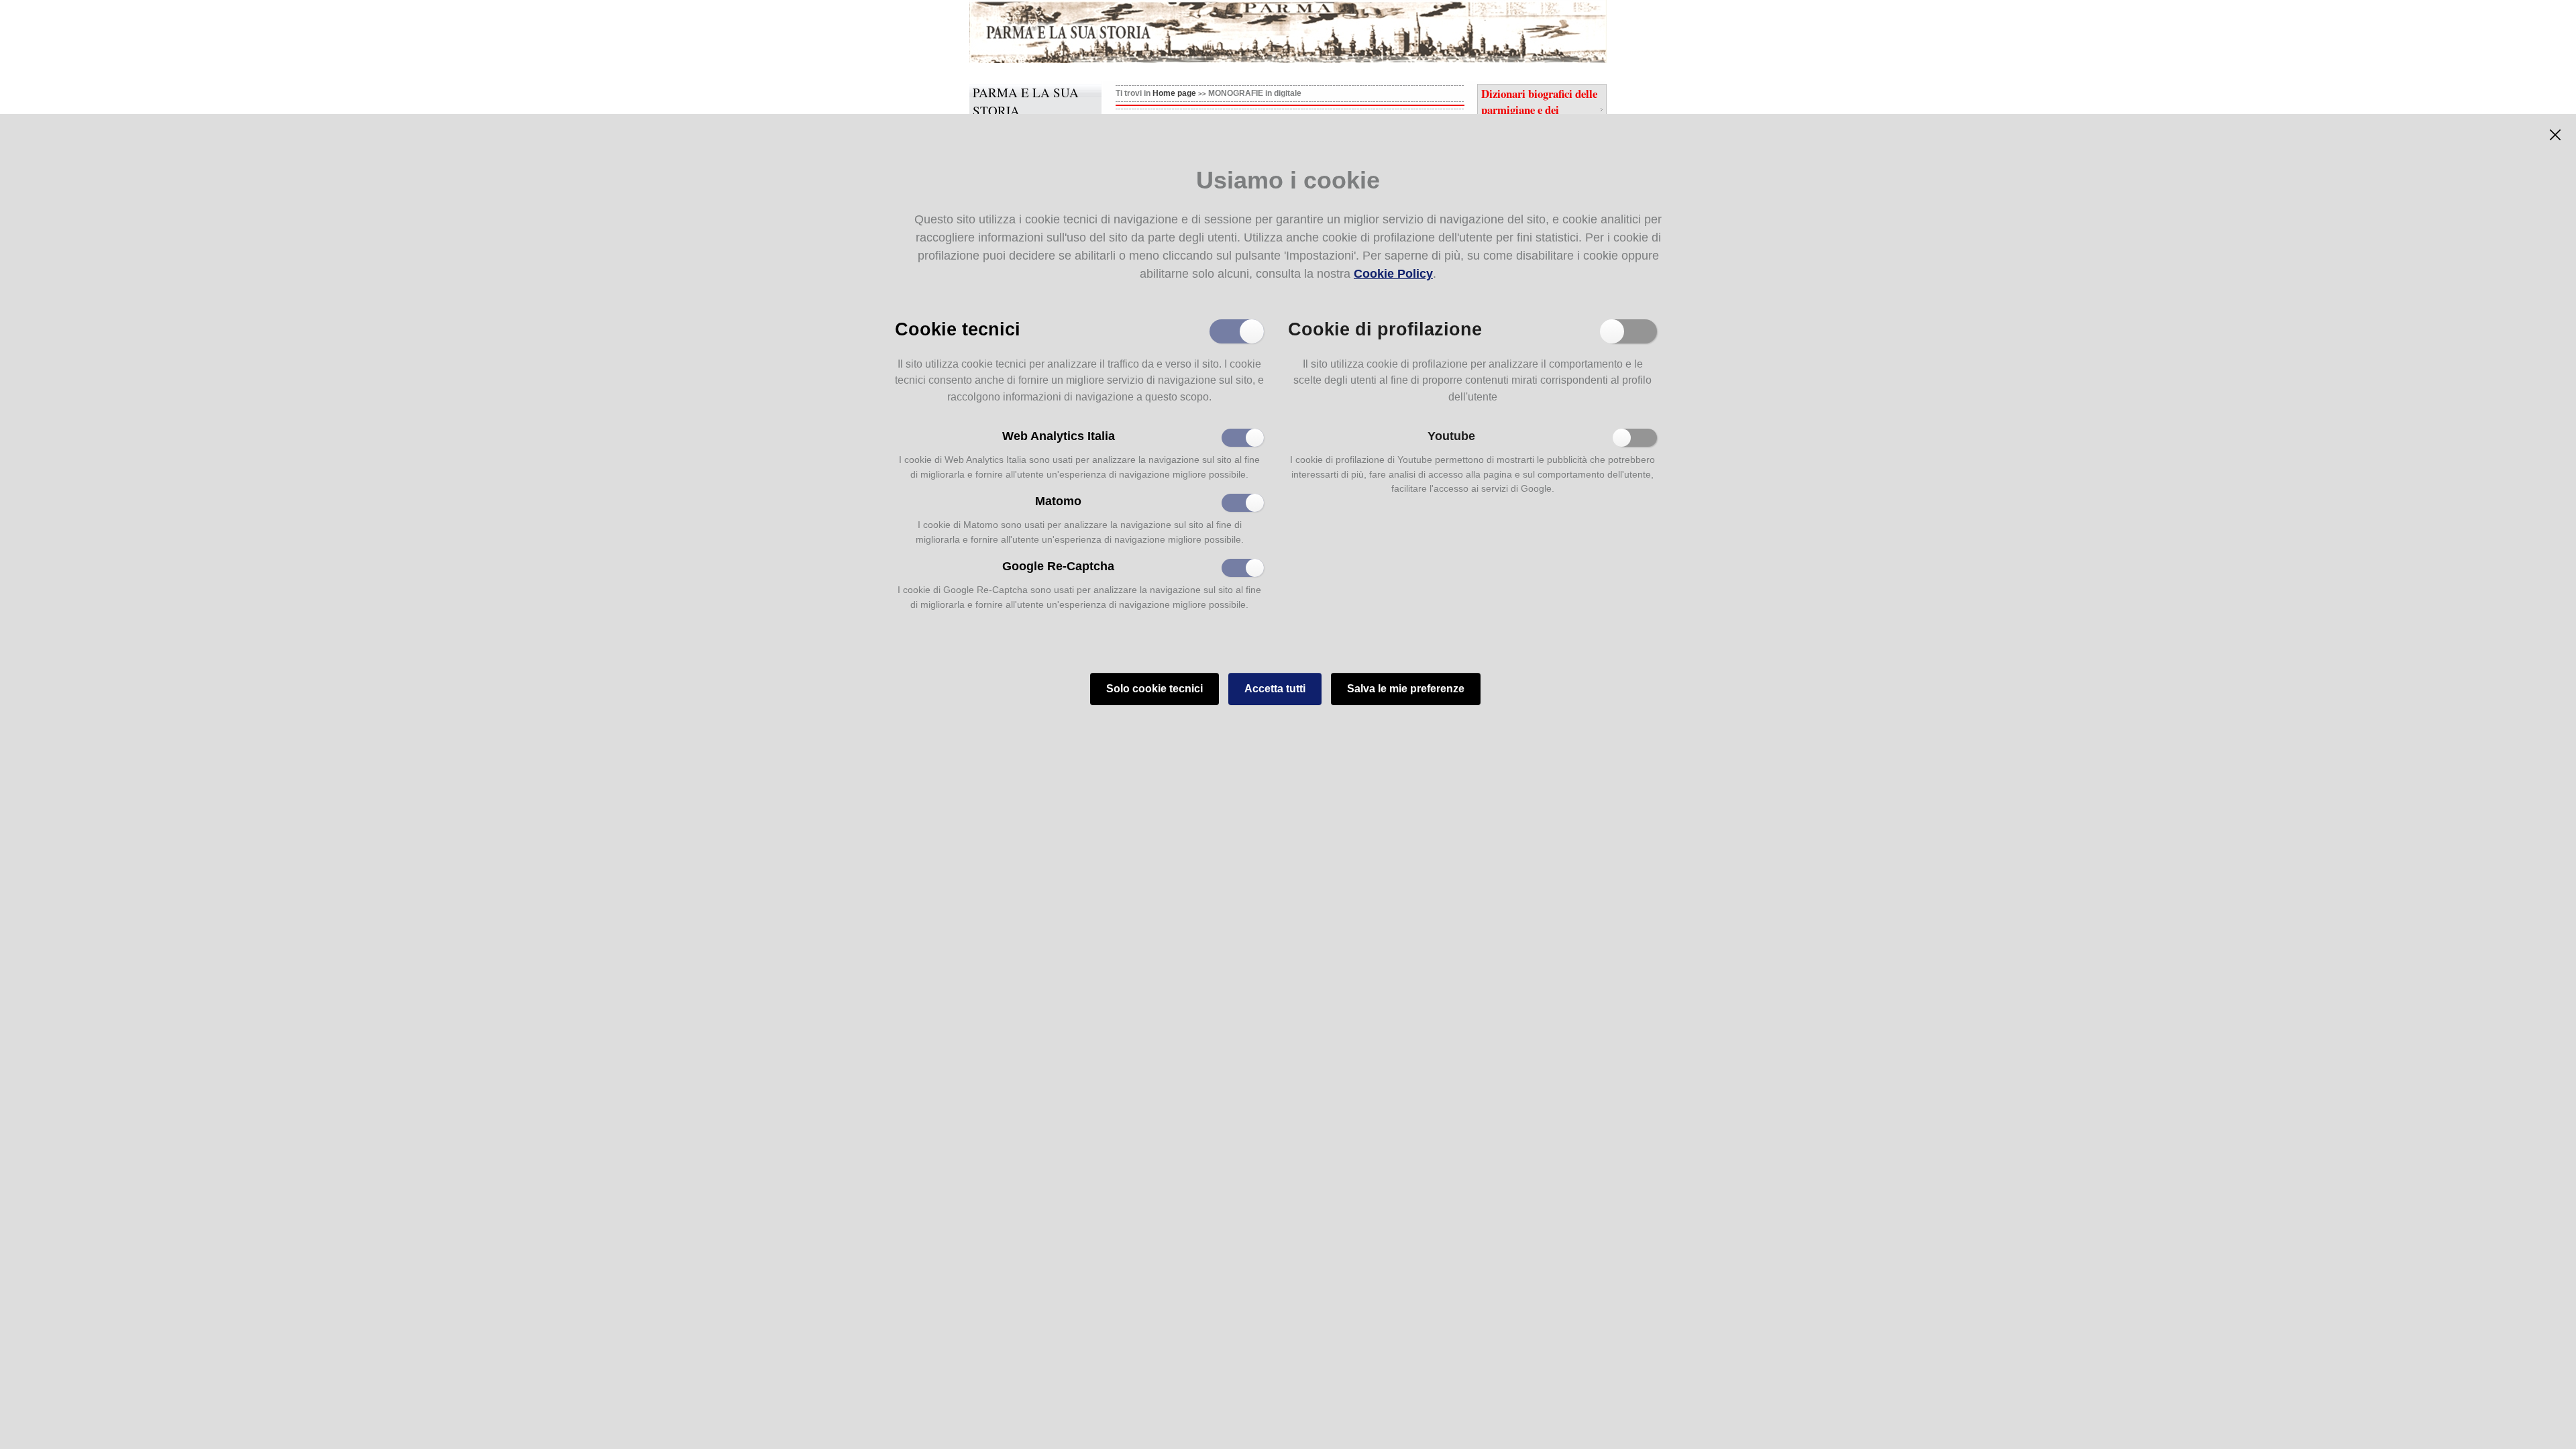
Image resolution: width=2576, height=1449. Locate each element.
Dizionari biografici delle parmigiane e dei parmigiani (1539, 109)
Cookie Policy (1393, 274)
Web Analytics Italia (1059, 436)
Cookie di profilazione (1385, 328)
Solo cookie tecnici (1155, 689)
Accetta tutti (1275, 689)
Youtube (1451, 436)
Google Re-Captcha (1058, 566)
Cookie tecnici (958, 328)
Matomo (1058, 501)
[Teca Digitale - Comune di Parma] (1098, 32)
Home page (1174, 93)
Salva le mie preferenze (1406, 689)
